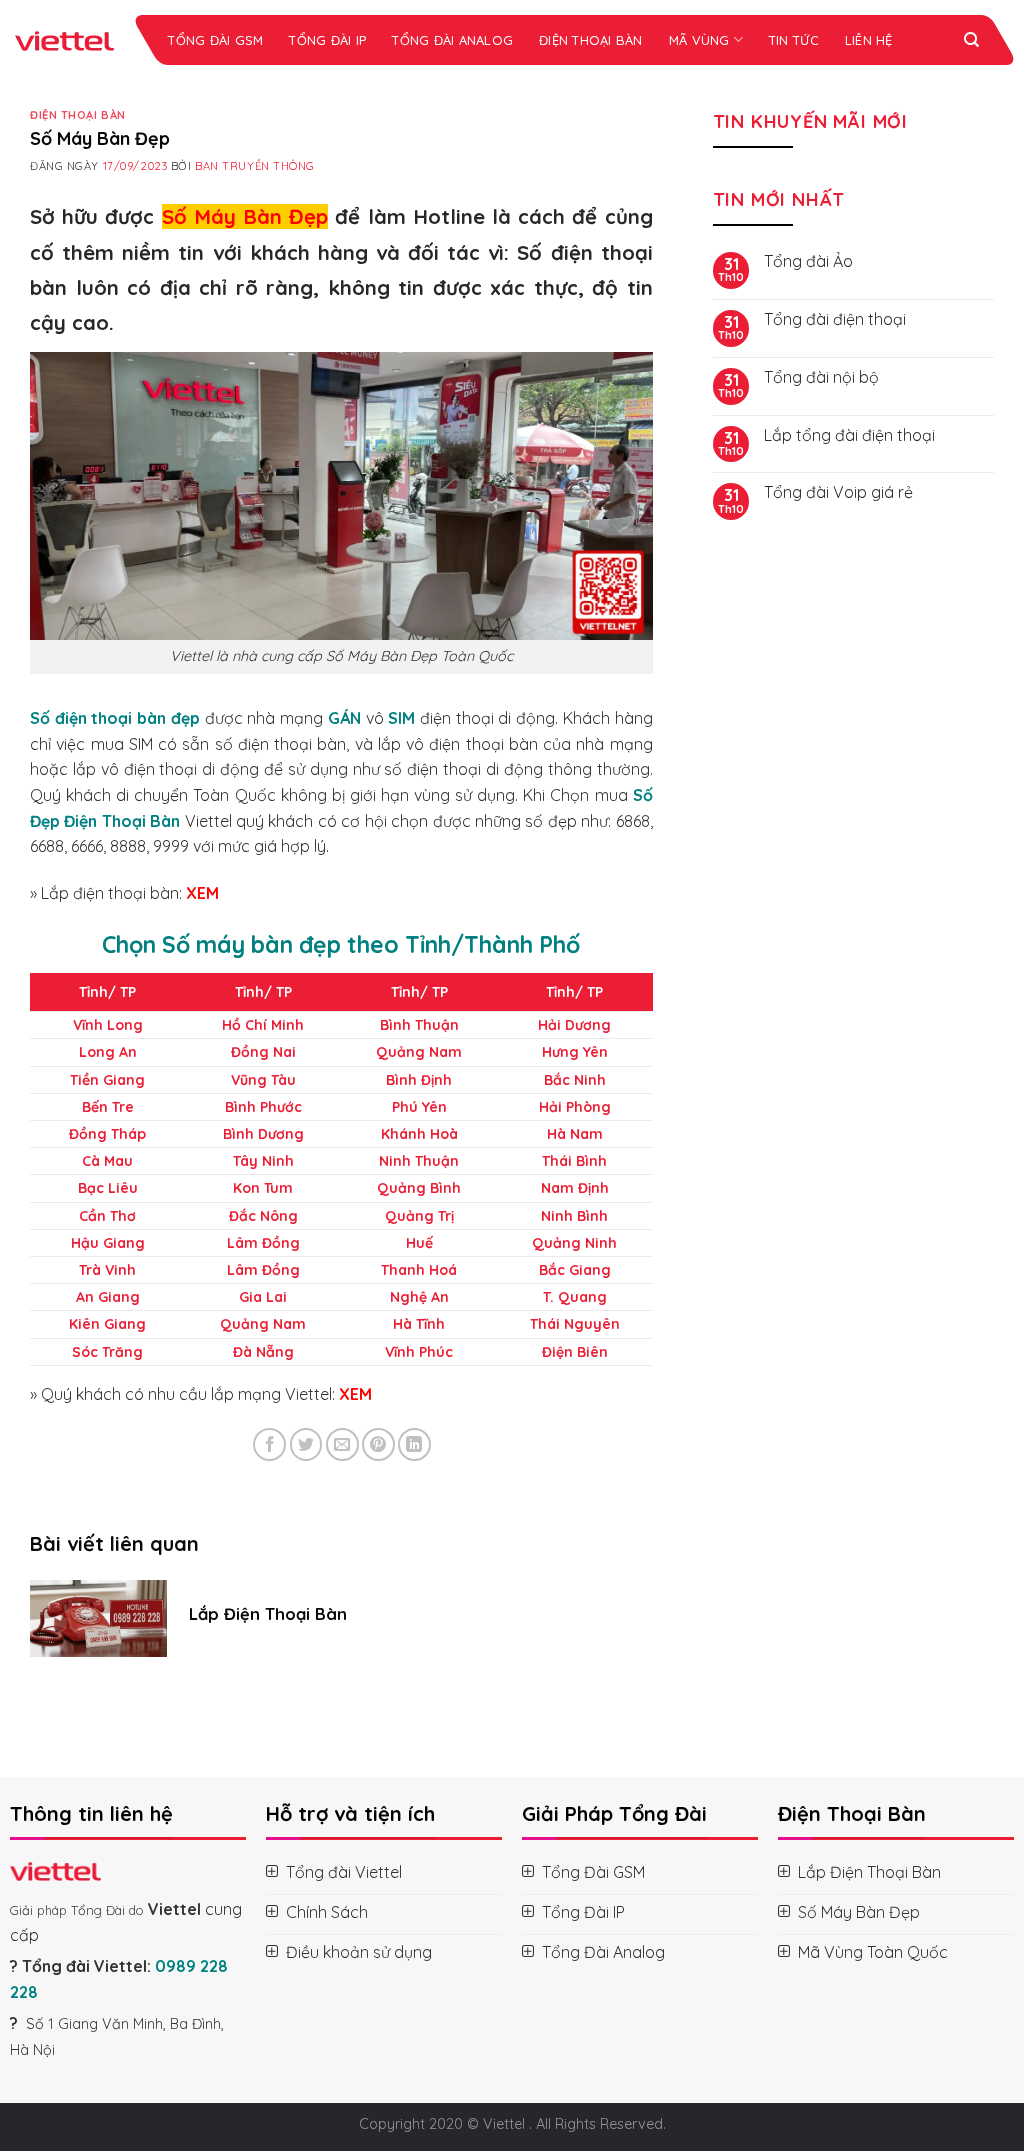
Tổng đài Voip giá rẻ (838, 492)
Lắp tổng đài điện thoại (849, 435)
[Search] (971, 40)
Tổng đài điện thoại (835, 319)
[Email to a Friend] (342, 1444)
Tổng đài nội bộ (821, 377)
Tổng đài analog (452, 40)
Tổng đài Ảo (808, 261)
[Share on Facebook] (269, 1444)
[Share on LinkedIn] (414, 1444)
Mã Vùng (699, 40)
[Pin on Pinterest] (378, 1444)
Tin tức (794, 40)
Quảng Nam (419, 1052)
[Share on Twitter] (306, 1444)
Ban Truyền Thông (255, 166)
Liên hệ (869, 40)
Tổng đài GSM (215, 40)
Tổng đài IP (327, 40)
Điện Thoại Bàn (591, 40)
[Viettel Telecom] (67, 40)
